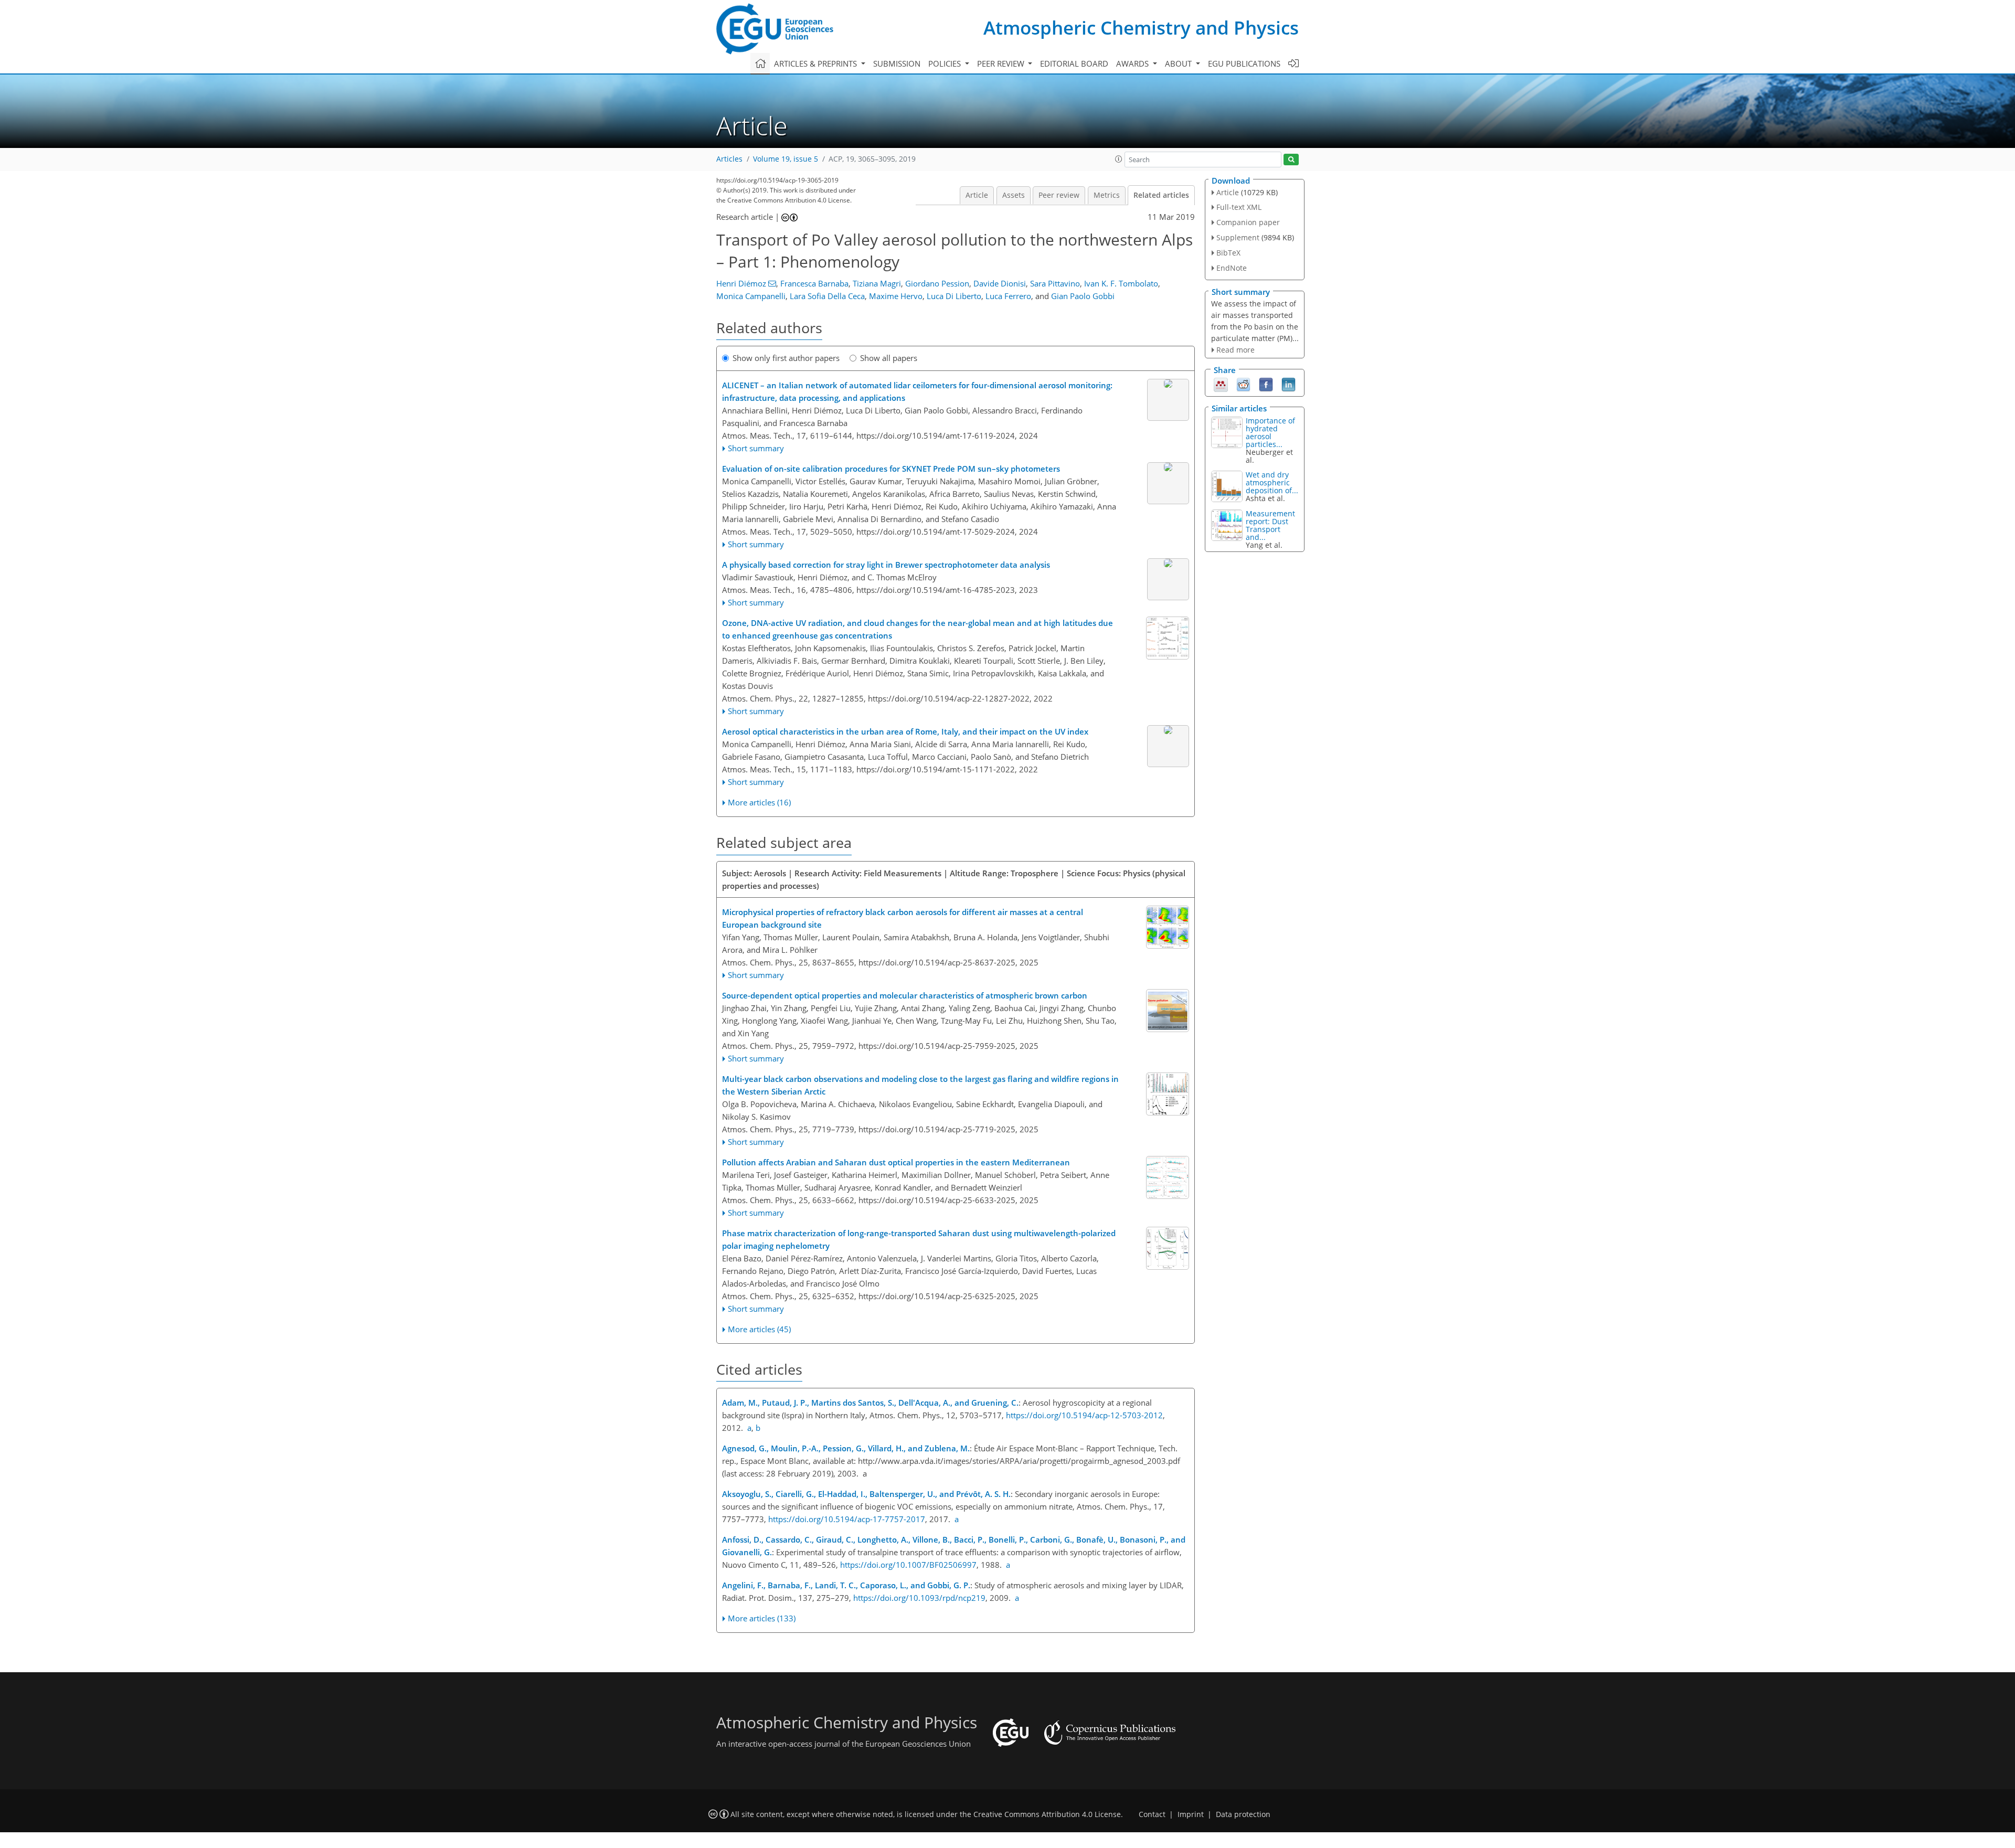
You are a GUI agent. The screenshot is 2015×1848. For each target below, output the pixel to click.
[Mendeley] (1221, 384)
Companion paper (1248, 222)
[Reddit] (1243, 384)
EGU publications (1244, 63)
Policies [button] (946, 63)
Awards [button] (1133, 63)
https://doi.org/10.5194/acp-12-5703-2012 (1084, 1415)
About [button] (1179, 63)
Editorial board (1074, 63)
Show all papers (889, 358)
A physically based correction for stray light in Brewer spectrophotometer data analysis (886, 565)
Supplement (1238, 237)
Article (977, 195)
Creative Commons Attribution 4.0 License (1047, 1814)
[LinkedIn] (1288, 384)
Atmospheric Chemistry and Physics (1141, 28)
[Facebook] (1266, 384)
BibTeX (1228, 253)
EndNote (1232, 268)
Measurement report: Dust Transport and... (1270, 525)
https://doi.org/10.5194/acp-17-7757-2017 (847, 1519)
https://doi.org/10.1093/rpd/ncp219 (919, 1598)
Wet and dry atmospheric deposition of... (1272, 482)
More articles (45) (759, 1329)
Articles (729, 159)
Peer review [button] (1002, 63)
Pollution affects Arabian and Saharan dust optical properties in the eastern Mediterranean (896, 1162)
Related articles (1161, 195)
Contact (1152, 1814)
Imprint (1191, 1814)
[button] (1119, 159)
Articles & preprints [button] (816, 63)
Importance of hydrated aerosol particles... (1270, 432)
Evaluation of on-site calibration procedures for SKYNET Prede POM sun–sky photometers (891, 469)
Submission (897, 63)
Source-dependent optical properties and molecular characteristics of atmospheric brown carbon (905, 995)
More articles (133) (762, 1618)
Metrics (1107, 195)
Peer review (1059, 195)
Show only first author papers (786, 358)
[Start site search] (1291, 160)
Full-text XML (1239, 207)
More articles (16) (759, 802)
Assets (1014, 195)
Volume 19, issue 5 (786, 159)
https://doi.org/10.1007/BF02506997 (908, 1565)
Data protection (1243, 1814)
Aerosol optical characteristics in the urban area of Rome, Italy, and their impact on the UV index (905, 731)
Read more (1235, 350)
